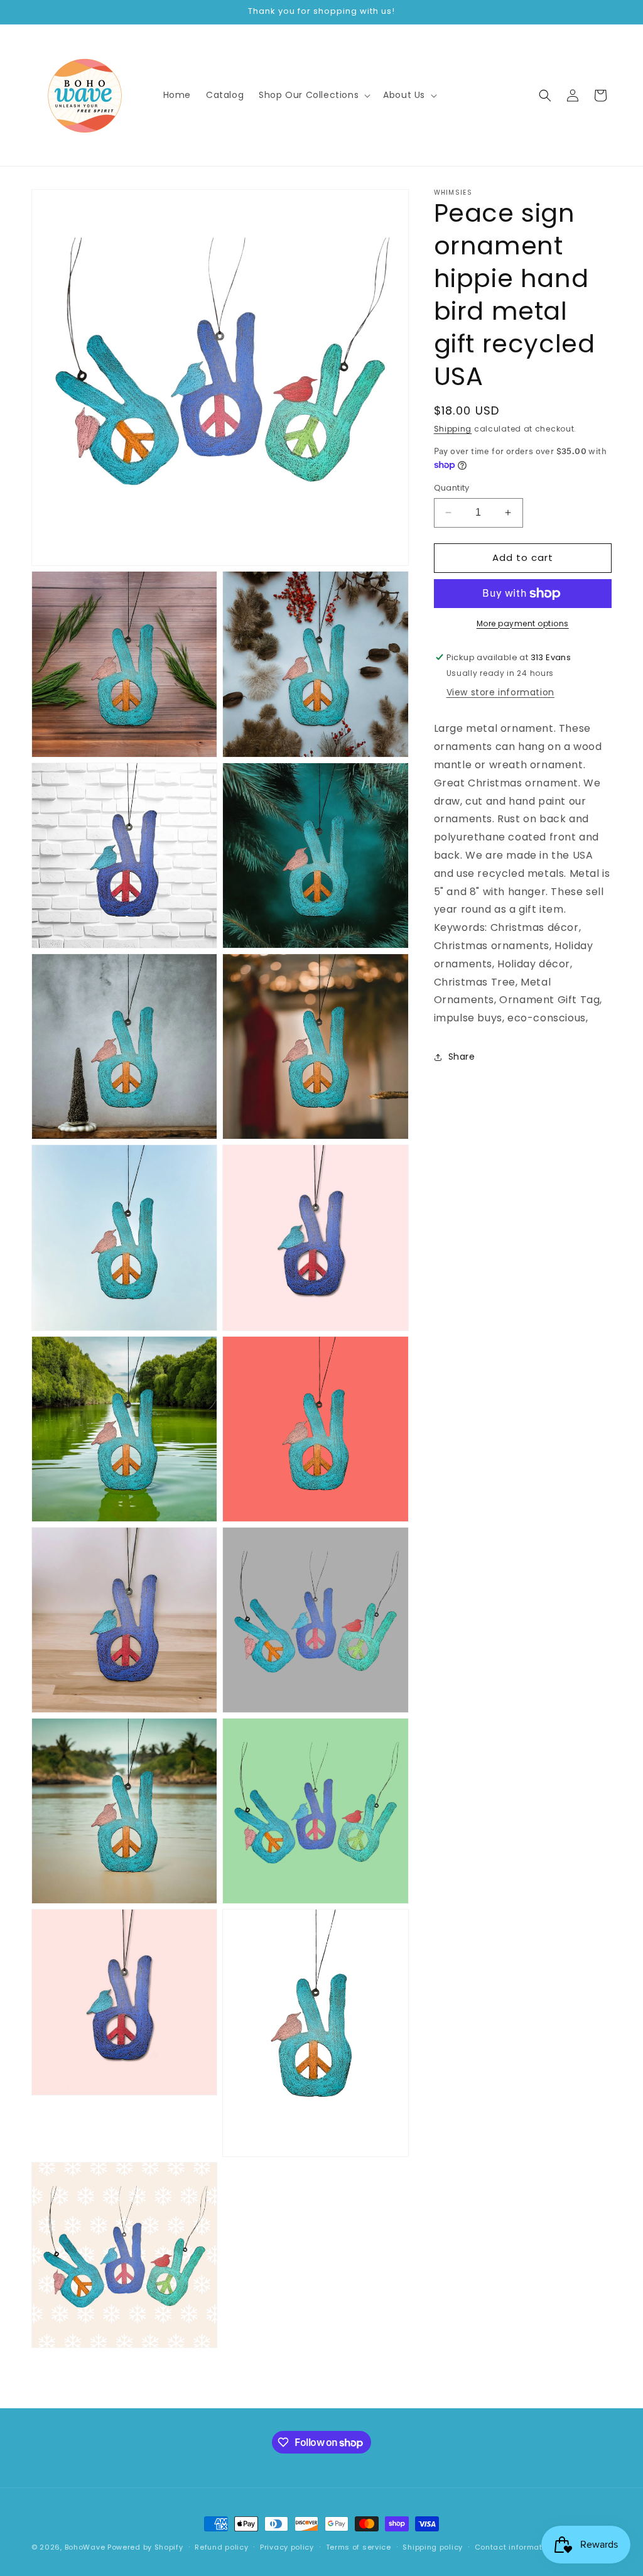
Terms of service (359, 2547)
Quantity (452, 488)
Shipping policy (433, 2547)
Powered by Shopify (145, 2547)
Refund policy (221, 2547)
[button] (313, 95)
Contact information (515, 2547)
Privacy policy (287, 2547)
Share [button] (462, 1057)
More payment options (523, 623)
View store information (500, 692)
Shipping (453, 429)
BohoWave (85, 2547)
